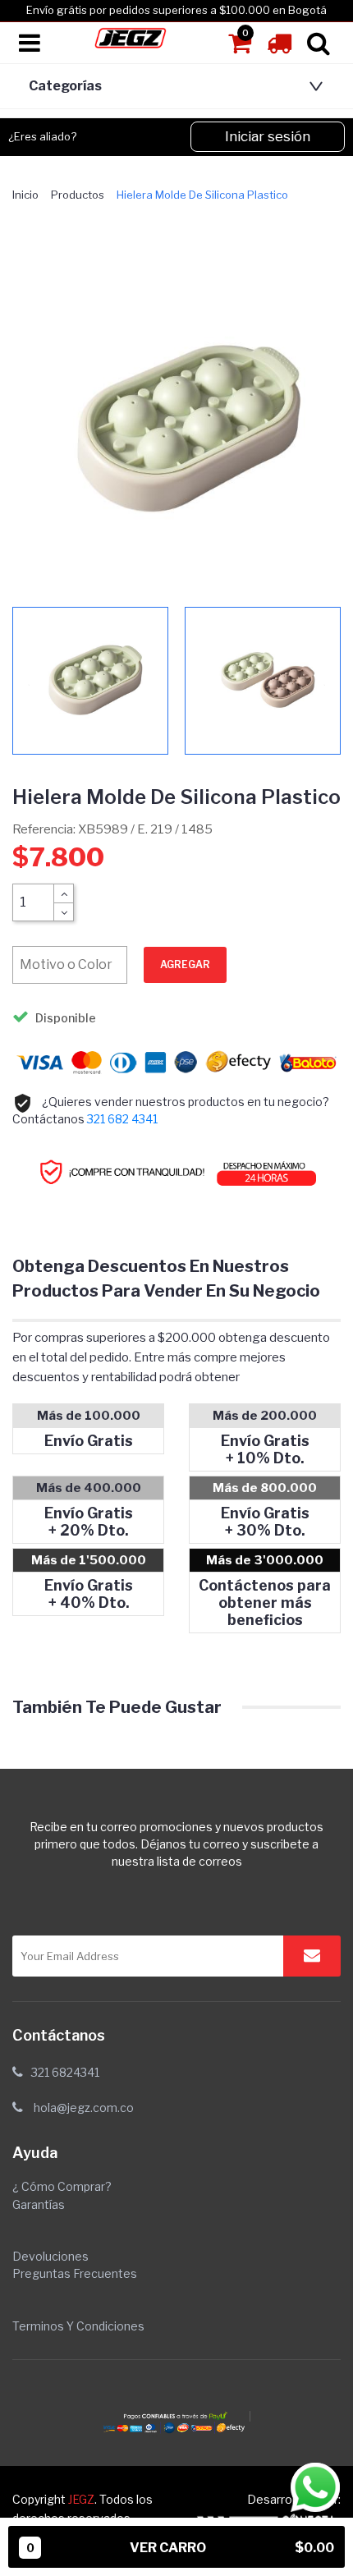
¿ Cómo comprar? (62, 2186)
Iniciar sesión (268, 136)
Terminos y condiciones (78, 2326)
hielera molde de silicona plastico (202, 195)
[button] (172, 86)
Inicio (25, 195)
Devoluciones (50, 2256)
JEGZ (81, 2499)
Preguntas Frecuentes (75, 2273)
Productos (78, 195)
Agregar (185, 964)
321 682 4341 (122, 1119)
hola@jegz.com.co (84, 2108)
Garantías (39, 2204)
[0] (241, 48)
